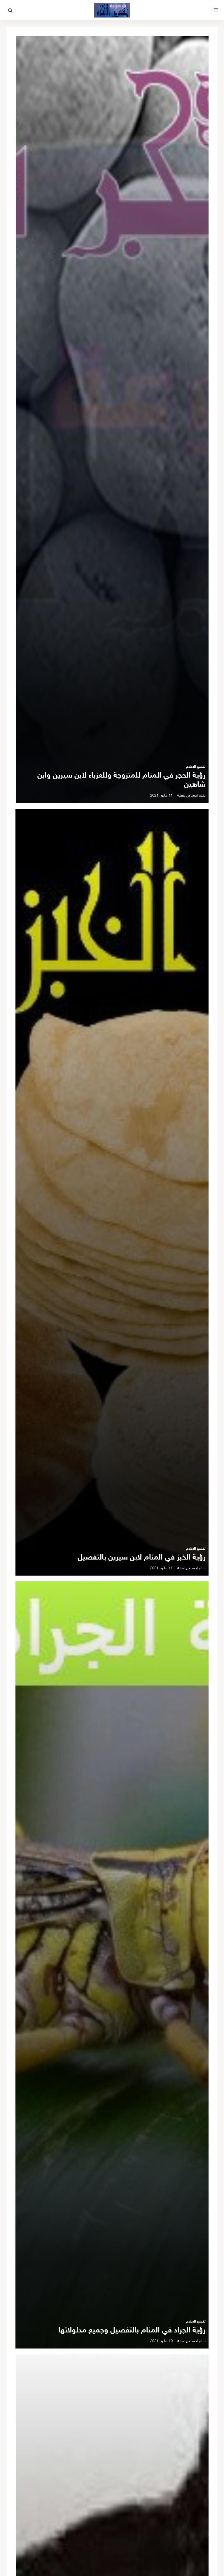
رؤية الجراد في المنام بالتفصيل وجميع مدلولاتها (132, 2331)
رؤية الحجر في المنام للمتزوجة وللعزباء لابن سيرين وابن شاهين (121, 780)
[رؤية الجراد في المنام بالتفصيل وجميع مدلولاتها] (112, 1965)
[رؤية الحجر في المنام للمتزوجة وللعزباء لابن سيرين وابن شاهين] (112, 419)
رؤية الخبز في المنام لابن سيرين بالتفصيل (142, 1558)
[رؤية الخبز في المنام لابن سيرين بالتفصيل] (112, 1192)
